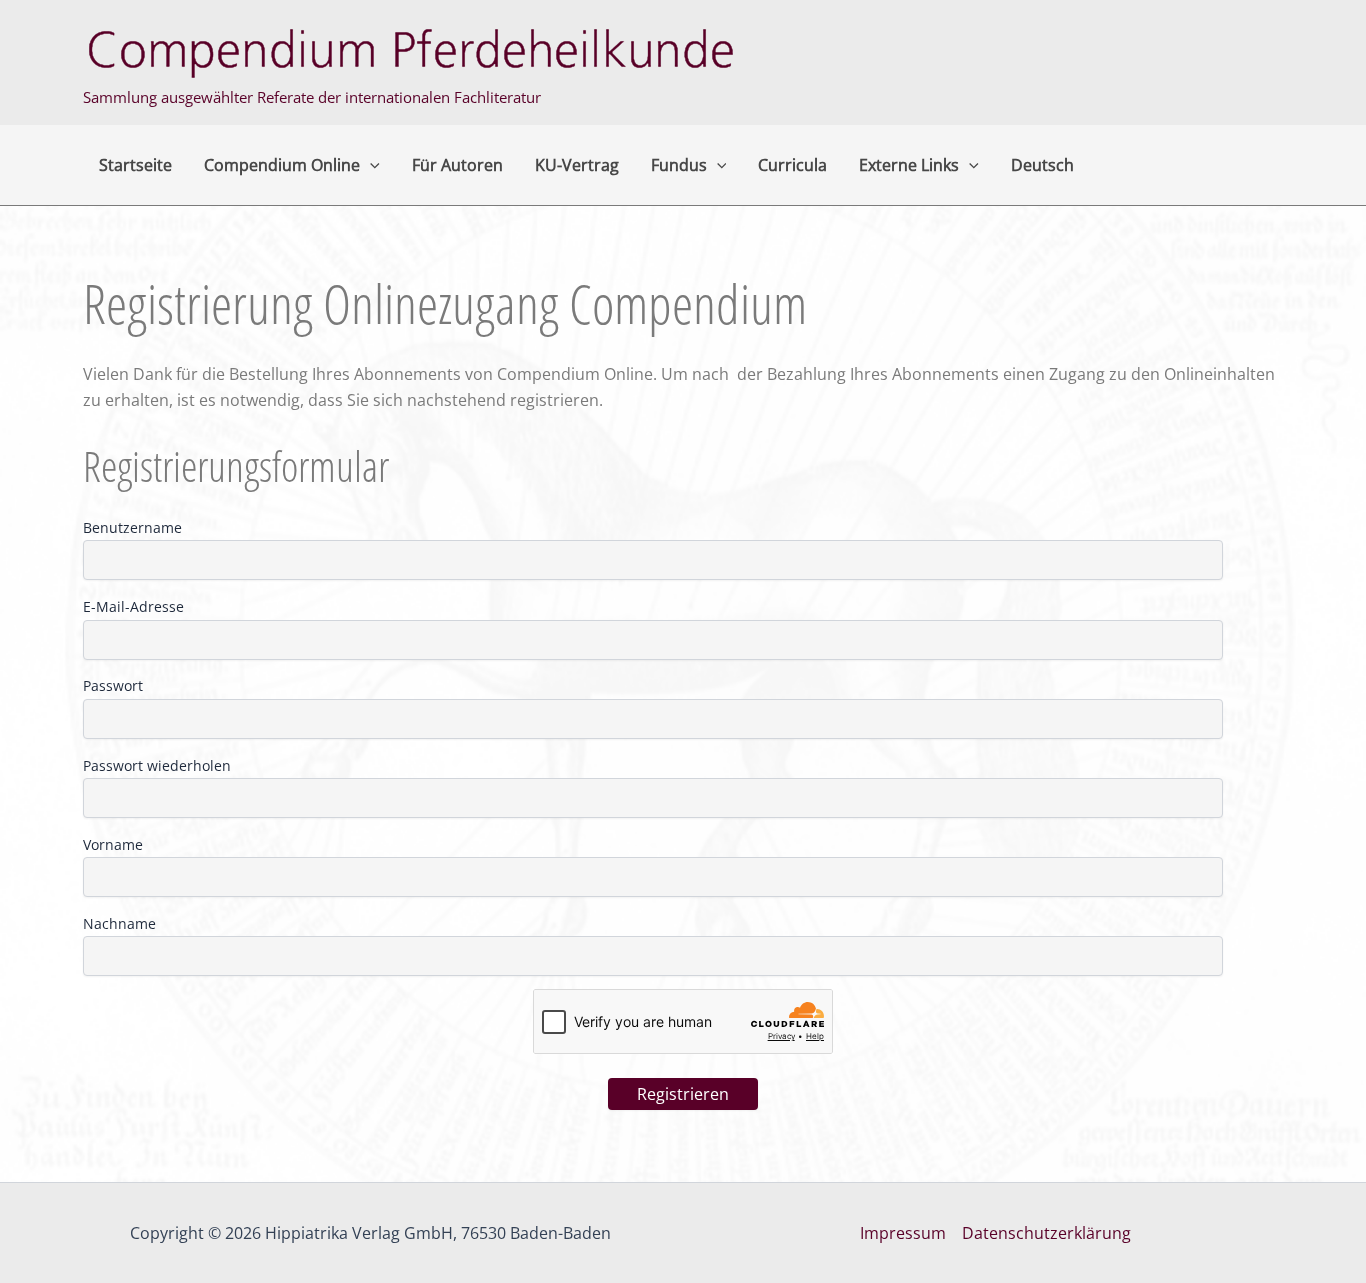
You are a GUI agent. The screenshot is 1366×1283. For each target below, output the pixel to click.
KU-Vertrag (577, 165)
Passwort (113, 685)
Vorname (113, 844)
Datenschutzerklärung (1046, 1233)
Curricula (792, 165)
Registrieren (683, 1094)
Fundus (679, 165)
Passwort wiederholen (157, 765)
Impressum (903, 1233)
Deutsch (1042, 165)
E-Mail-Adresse (133, 606)
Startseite (135, 165)
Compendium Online (282, 165)
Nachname (119, 923)
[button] (370, 165)
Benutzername (132, 527)
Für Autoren (457, 165)
